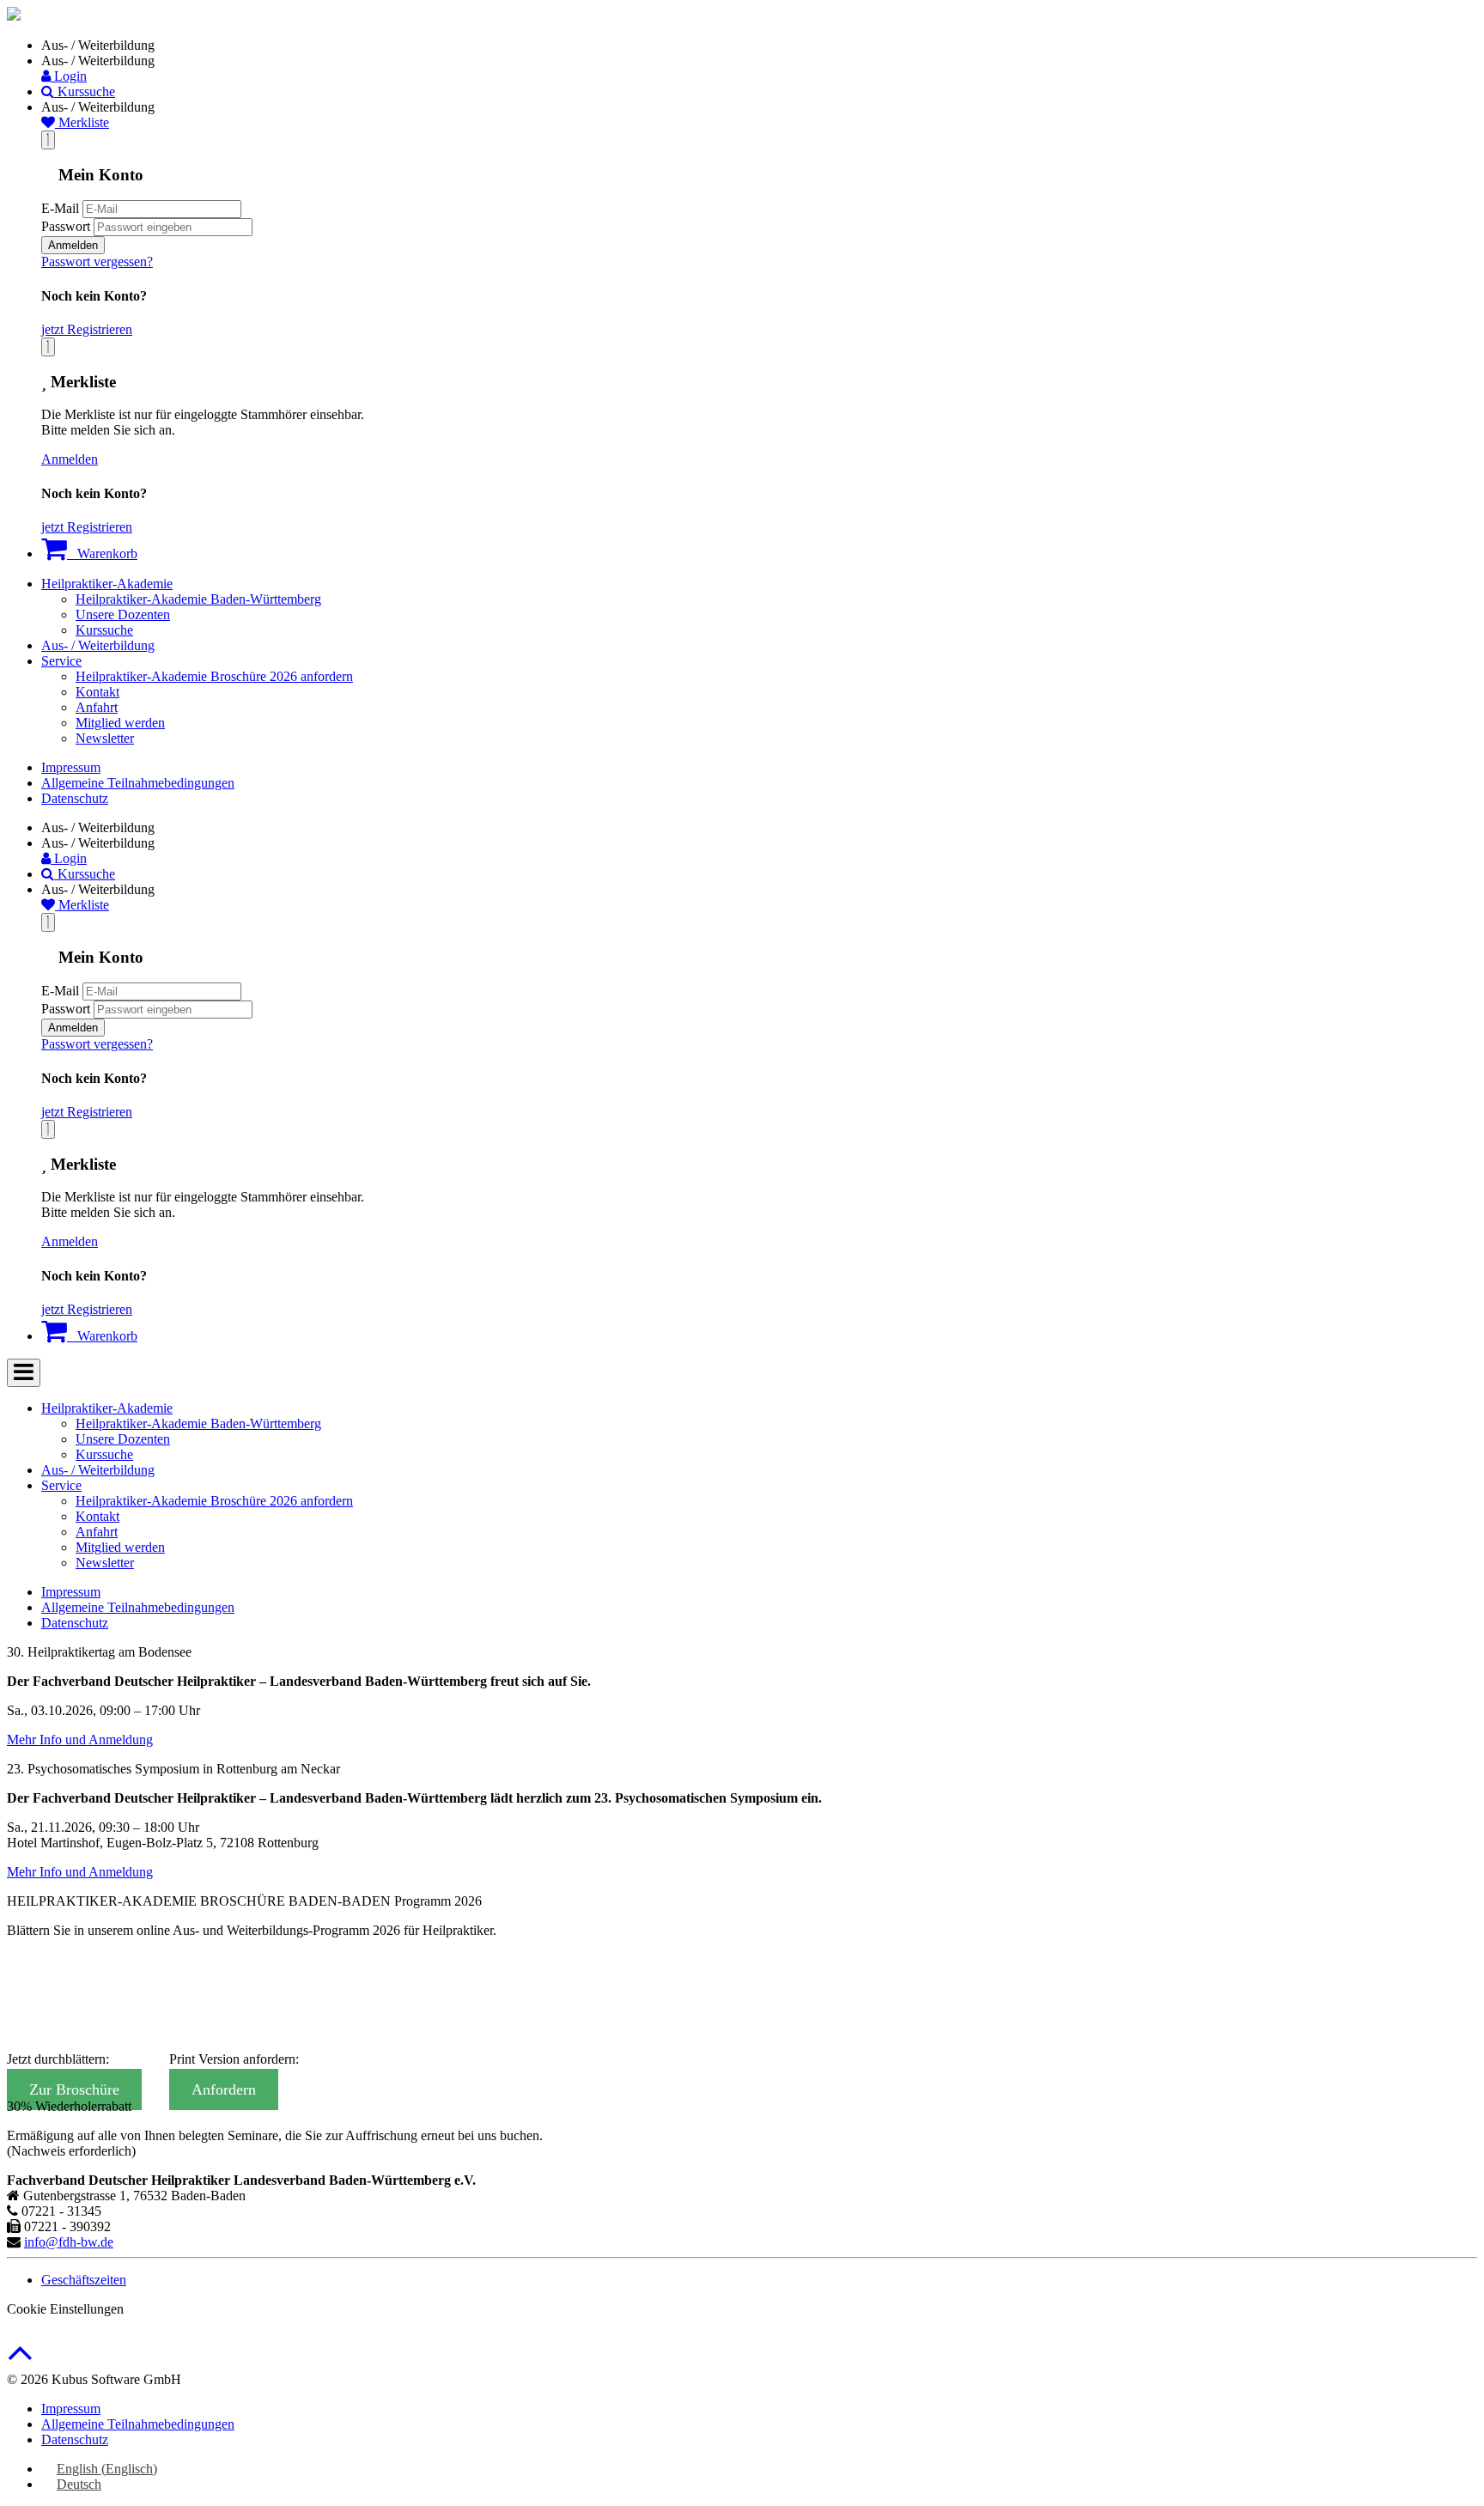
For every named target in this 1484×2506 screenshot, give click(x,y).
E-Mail (60, 208)
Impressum (71, 767)
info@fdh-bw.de (69, 2242)
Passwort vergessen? (97, 262)
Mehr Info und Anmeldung (80, 1740)
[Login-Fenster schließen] (48, 140)
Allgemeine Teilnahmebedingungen (138, 783)
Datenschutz (75, 798)
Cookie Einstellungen (65, 2309)
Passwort (66, 226)
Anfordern (224, 2089)
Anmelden (73, 245)
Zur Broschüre (74, 2089)
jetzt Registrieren (87, 329)
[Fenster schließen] (48, 347)
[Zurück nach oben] (20, 2361)
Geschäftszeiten (84, 2280)
